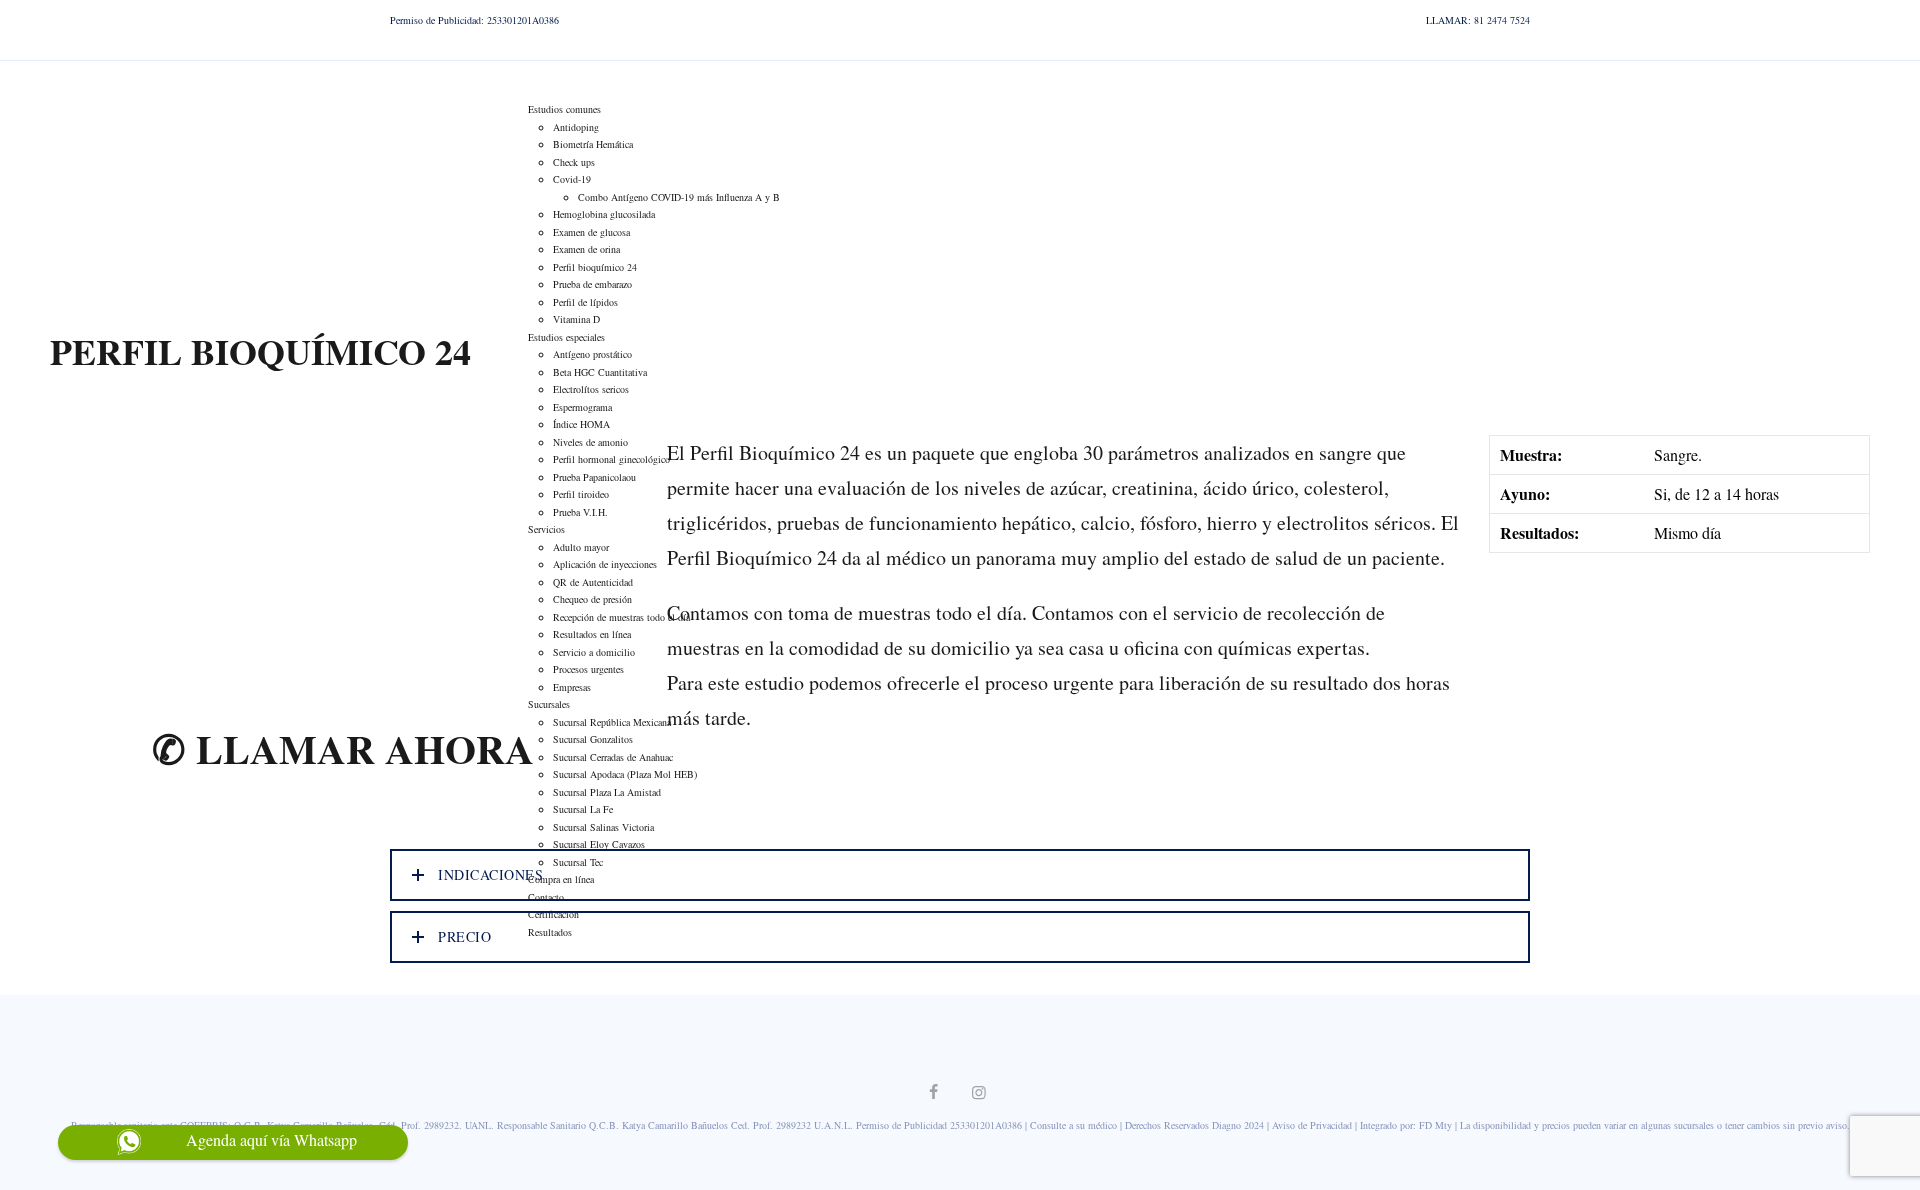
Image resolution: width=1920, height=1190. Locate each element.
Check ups (574, 162)
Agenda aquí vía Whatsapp (271, 1139)
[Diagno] (48, 80)
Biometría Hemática (593, 144)
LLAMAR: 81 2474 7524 (1478, 20)
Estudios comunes (564, 109)
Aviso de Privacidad (1312, 1125)
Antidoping (576, 127)
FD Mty (1435, 1125)
